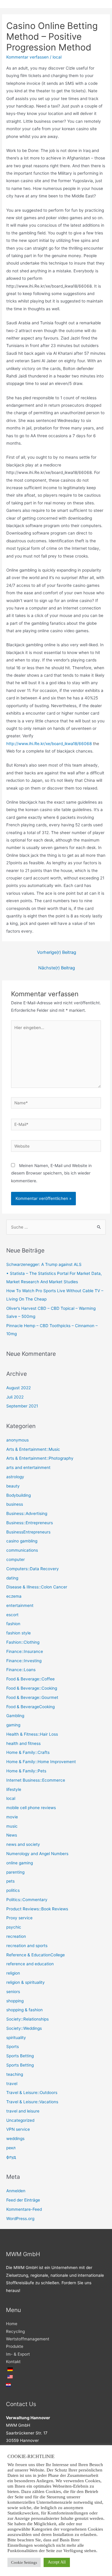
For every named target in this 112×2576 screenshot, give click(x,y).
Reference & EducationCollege (36, 1955)
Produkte (15, 2346)
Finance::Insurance (25, 1651)
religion (13, 1973)
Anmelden (16, 2191)
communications (22, 1550)
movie (12, 1817)
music (12, 1826)
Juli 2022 (15, 1397)
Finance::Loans (21, 1670)
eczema (14, 1596)
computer (16, 1559)
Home (12, 2324)
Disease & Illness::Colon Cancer (37, 1587)
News (12, 1835)
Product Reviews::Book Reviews (37, 1909)
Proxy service (19, 1918)
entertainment (20, 1605)
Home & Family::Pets (26, 1771)
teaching (15, 2074)
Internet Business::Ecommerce (36, 1780)
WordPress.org (20, 2219)
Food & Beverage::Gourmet (32, 1697)
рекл (11, 2148)
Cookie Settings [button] (24, 2562)
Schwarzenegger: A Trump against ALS (44, 1264)
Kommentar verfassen (27, 57)
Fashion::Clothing (23, 1642)
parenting (15, 1872)
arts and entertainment (28, 1467)
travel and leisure (23, 2111)
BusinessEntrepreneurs (28, 1532)
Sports (13, 2047)
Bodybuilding (19, 1495)
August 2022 (19, 1388)
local (57, 57)
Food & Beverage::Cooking (32, 1688)
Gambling (15, 1716)
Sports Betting (20, 2056)
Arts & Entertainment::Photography (40, 1458)
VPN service (18, 2129)
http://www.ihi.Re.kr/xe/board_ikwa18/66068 (49, 744)
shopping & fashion (24, 2010)
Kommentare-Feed (24, 2209)
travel (12, 2084)
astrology (15, 1477)
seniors (13, 1992)
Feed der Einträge (23, 2200)
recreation (16, 1936)
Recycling (15, 2331)
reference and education (30, 1964)
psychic (14, 1927)
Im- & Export (18, 2354)
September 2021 (22, 1406)
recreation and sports (27, 1946)
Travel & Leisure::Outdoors (32, 2093)
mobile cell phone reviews (31, 1808)
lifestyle (14, 1789)
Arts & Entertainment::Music (33, 1449)
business (15, 1504)
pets (10, 1881)
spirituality (16, 2038)
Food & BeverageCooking (30, 1707)
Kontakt (13, 2362)
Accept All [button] (57, 2562)
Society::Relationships (27, 2019)
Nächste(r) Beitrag (57, 968)
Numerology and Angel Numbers (37, 1854)
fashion (13, 1624)
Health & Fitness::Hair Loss (32, 1734)
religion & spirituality (26, 1982)
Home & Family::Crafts (28, 1752)
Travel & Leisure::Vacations (32, 2102)
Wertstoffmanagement (28, 2339)
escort (12, 1615)
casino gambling (22, 1541)
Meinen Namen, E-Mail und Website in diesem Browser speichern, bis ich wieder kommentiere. (51, 1173)
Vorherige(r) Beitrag (57, 952)
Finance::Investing (24, 1661)
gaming (13, 1725)
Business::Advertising (27, 1513)
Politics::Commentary (27, 1900)
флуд (11, 2157)
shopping (15, 2001)
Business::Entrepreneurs (30, 1523)
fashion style (19, 1633)
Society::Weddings (24, 2028)
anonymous (17, 1440)
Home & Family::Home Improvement (41, 1762)
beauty (13, 1486)
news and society (23, 1844)
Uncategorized (20, 2120)
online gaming (20, 1863)
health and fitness (23, 1743)
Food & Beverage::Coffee (30, 1679)
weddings (15, 2139)
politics (13, 1890)
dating (12, 1578)
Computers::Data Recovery (33, 1569)
